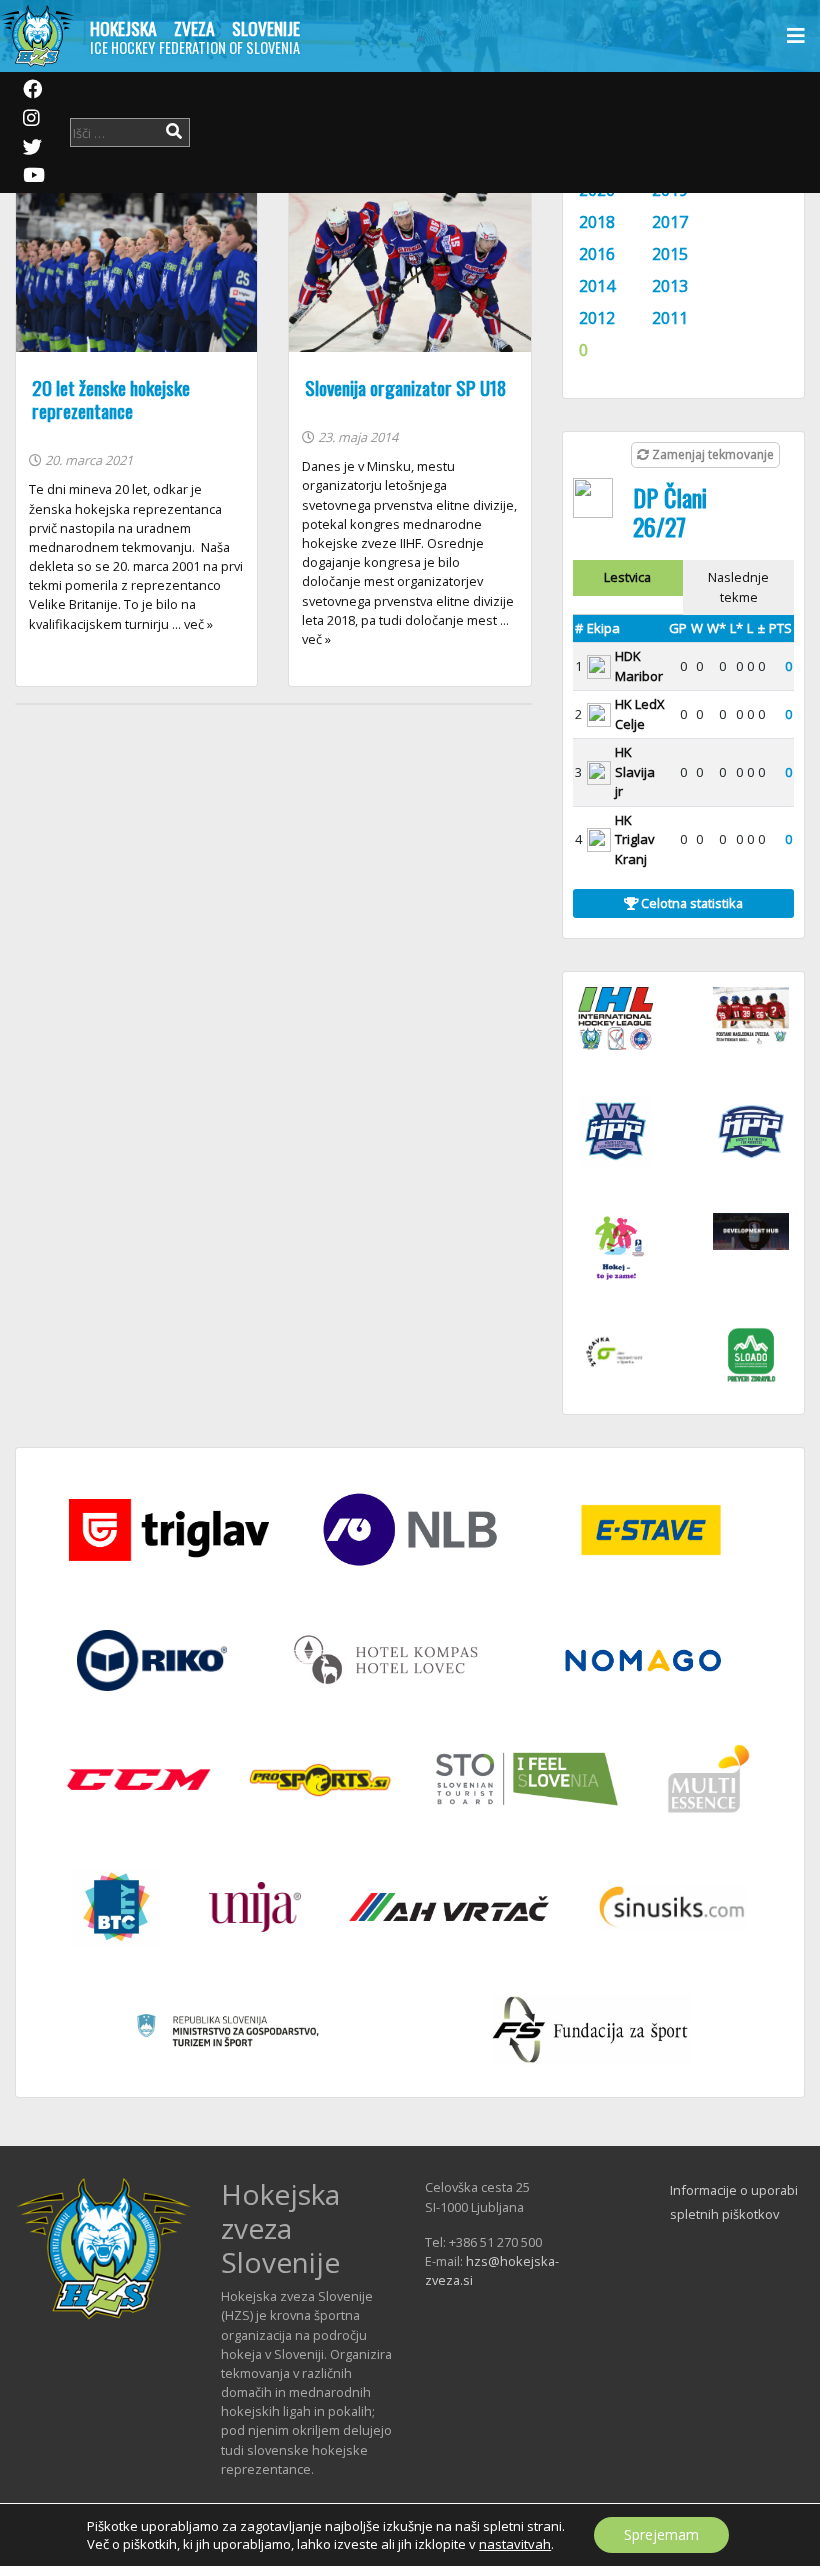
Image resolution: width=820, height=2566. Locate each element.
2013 (670, 286)
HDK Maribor (639, 666)
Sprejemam (661, 2534)
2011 (670, 318)
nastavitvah (515, 2544)
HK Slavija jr (635, 771)
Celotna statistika (690, 903)
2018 (597, 222)
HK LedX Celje (640, 714)
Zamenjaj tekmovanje (711, 454)
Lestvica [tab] (627, 577)
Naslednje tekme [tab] (738, 586)
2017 (670, 222)
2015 (670, 254)
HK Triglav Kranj (635, 839)
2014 (597, 286)
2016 (597, 254)
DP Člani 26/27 (670, 511)
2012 (597, 318)
